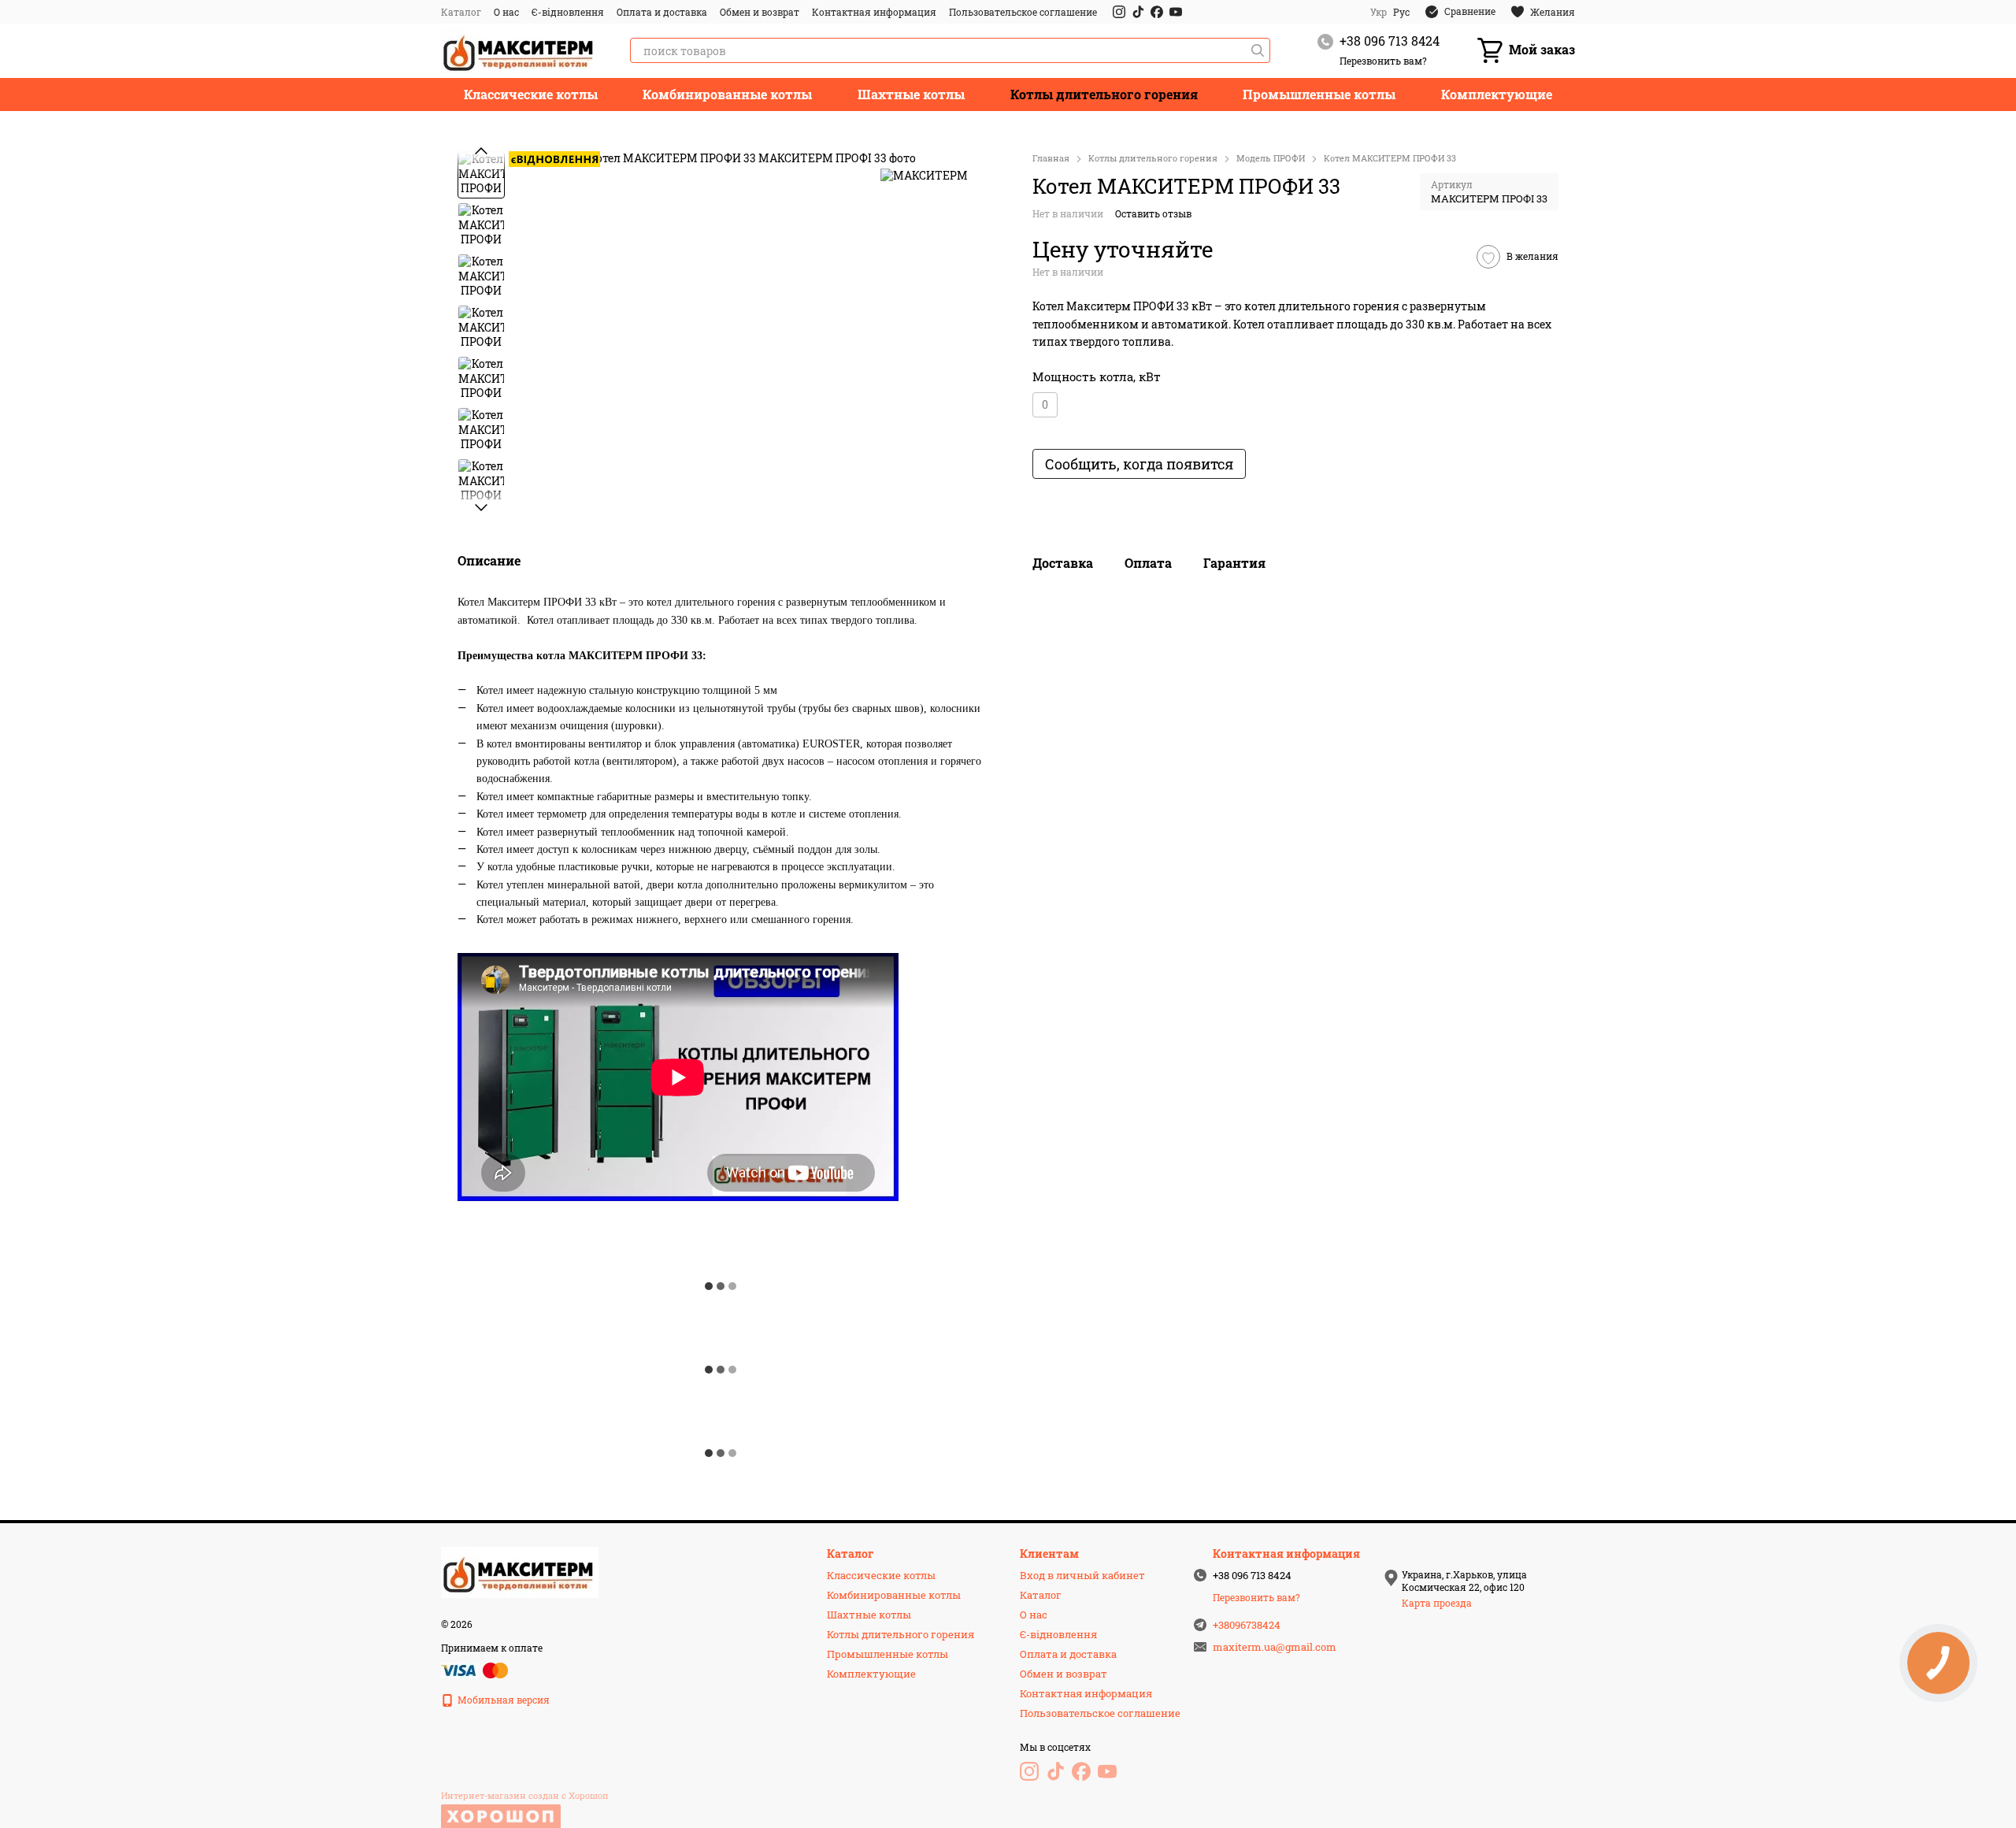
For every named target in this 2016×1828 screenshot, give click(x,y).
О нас (506, 12)
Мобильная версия (502, 1700)
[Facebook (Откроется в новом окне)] (1157, 12)
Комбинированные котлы (727, 94)
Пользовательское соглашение (1023, 12)
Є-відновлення (568, 12)
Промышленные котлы (1319, 94)
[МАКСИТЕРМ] (924, 174)
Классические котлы (531, 94)
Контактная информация (874, 12)
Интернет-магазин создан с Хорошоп (525, 1796)
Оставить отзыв (1153, 213)
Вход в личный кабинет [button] (1082, 1575)
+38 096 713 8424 (1390, 41)
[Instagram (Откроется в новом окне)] (1119, 12)
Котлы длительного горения (1104, 94)
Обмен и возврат (760, 12)
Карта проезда (1437, 1603)
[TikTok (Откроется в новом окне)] (1138, 12)
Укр (1379, 12)
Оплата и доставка (662, 12)
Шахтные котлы (911, 94)
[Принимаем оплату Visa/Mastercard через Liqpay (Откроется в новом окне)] (476, 1669)
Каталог (461, 12)
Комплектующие (1497, 94)
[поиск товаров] (1258, 50)
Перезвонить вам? (1383, 61)
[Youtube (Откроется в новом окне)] (1176, 12)
